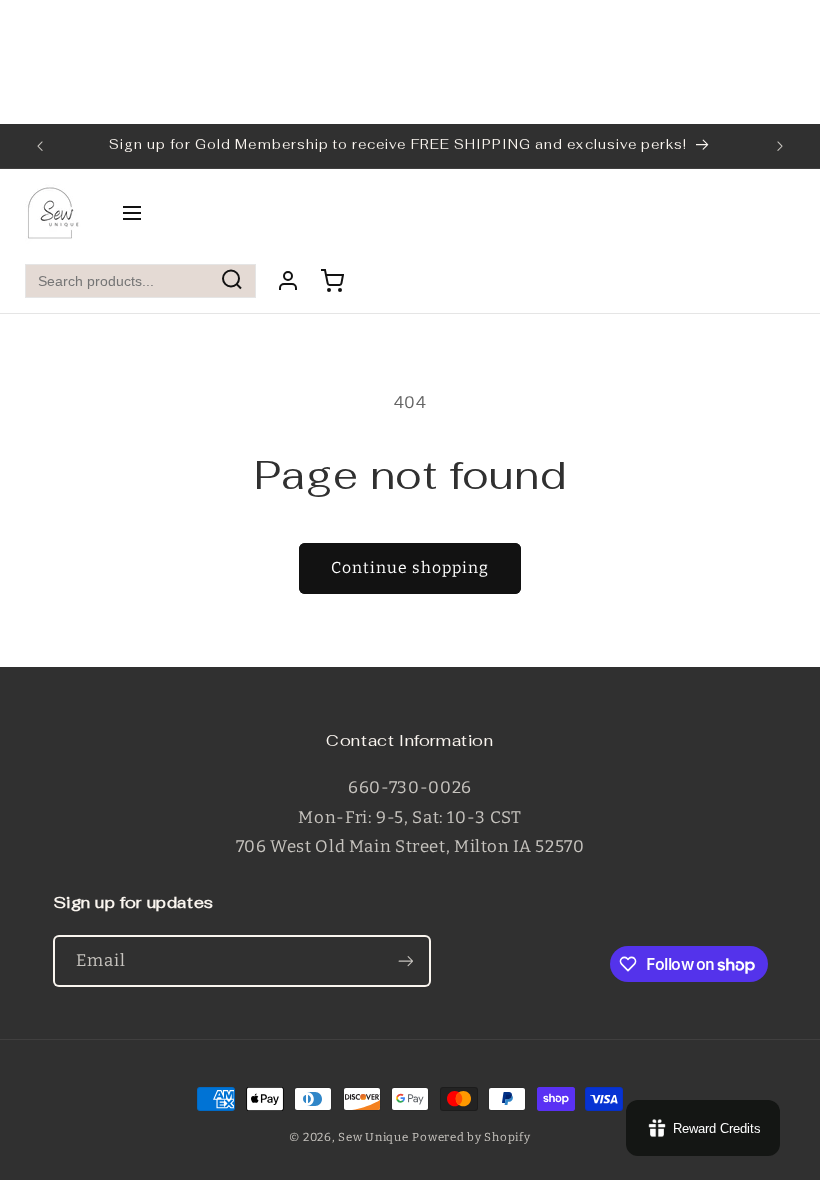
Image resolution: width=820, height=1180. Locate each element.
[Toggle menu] (132, 214)
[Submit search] (232, 281)
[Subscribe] (405, 960)
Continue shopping (410, 567)
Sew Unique (373, 1137)
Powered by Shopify (471, 1137)
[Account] (288, 281)
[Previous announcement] (40, 146)
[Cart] (332, 281)
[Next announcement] (780, 146)
